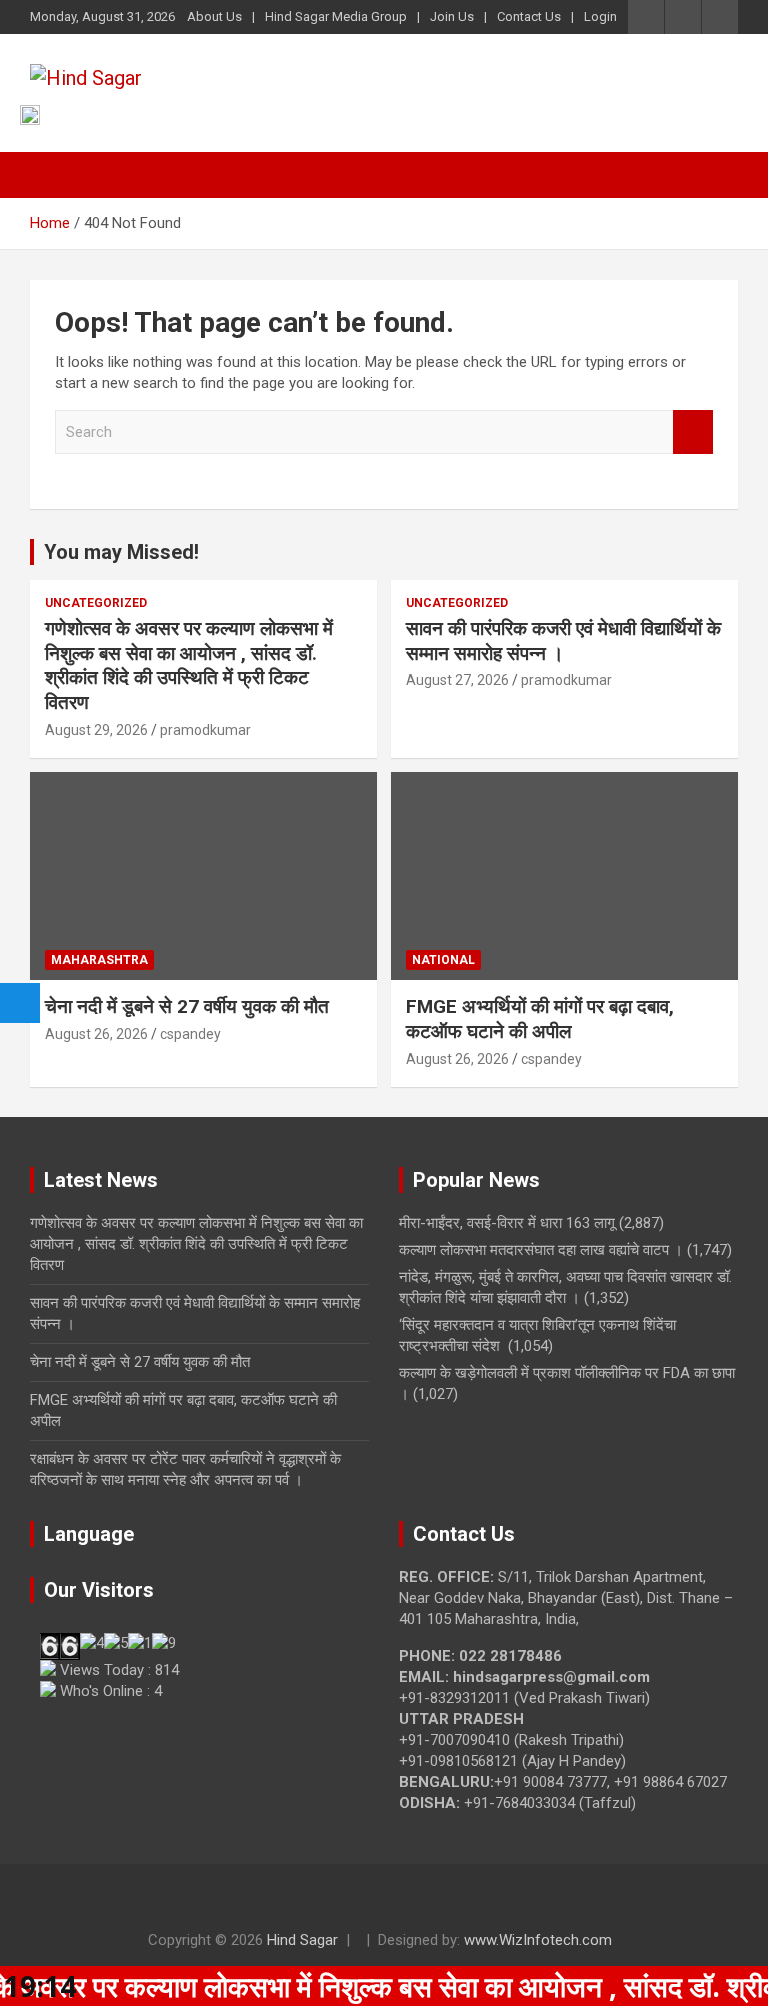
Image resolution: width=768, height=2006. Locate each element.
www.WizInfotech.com (538, 1940)
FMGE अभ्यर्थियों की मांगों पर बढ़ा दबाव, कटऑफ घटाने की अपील (540, 1019)
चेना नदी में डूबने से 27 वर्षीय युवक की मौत (187, 1006)
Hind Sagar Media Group (336, 16)
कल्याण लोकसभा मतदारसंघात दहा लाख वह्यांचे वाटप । (541, 1250)
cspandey (190, 1034)
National (443, 960)
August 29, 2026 (96, 730)
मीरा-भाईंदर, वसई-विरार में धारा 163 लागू (507, 1223)
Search (693, 432)
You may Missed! (121, 552)
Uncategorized (96, 603)
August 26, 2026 (96, 1034)
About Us (214, 16)
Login (600, 16)
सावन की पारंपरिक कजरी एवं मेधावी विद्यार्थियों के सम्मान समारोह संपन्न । (563, 641)
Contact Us (529, 16)
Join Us (452, 16)
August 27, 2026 (457, 680)
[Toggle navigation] (55, 175)
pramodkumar (205, 730)
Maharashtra (99, 960)
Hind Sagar (302, 1940)
